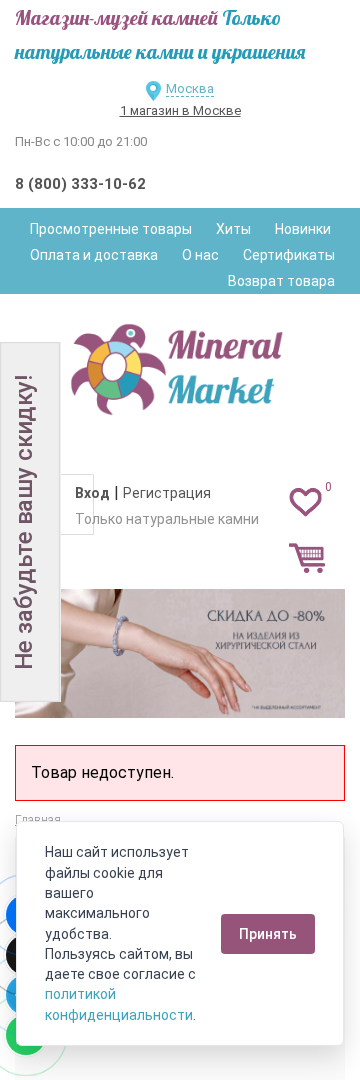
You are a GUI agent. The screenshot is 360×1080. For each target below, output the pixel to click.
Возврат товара (281, 281)
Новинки (303, 229)
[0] (305, 501)
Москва (190, 88)
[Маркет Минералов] (180, 364)
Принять (268, 934)
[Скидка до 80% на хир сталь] (180, 653)
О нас (200, 255)
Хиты (233, 229)
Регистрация (167, 493)
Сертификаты (289, 255)
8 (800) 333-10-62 (80, 184)
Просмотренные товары (111, 229)
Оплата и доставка (94, 255)
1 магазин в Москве (180, 110)
